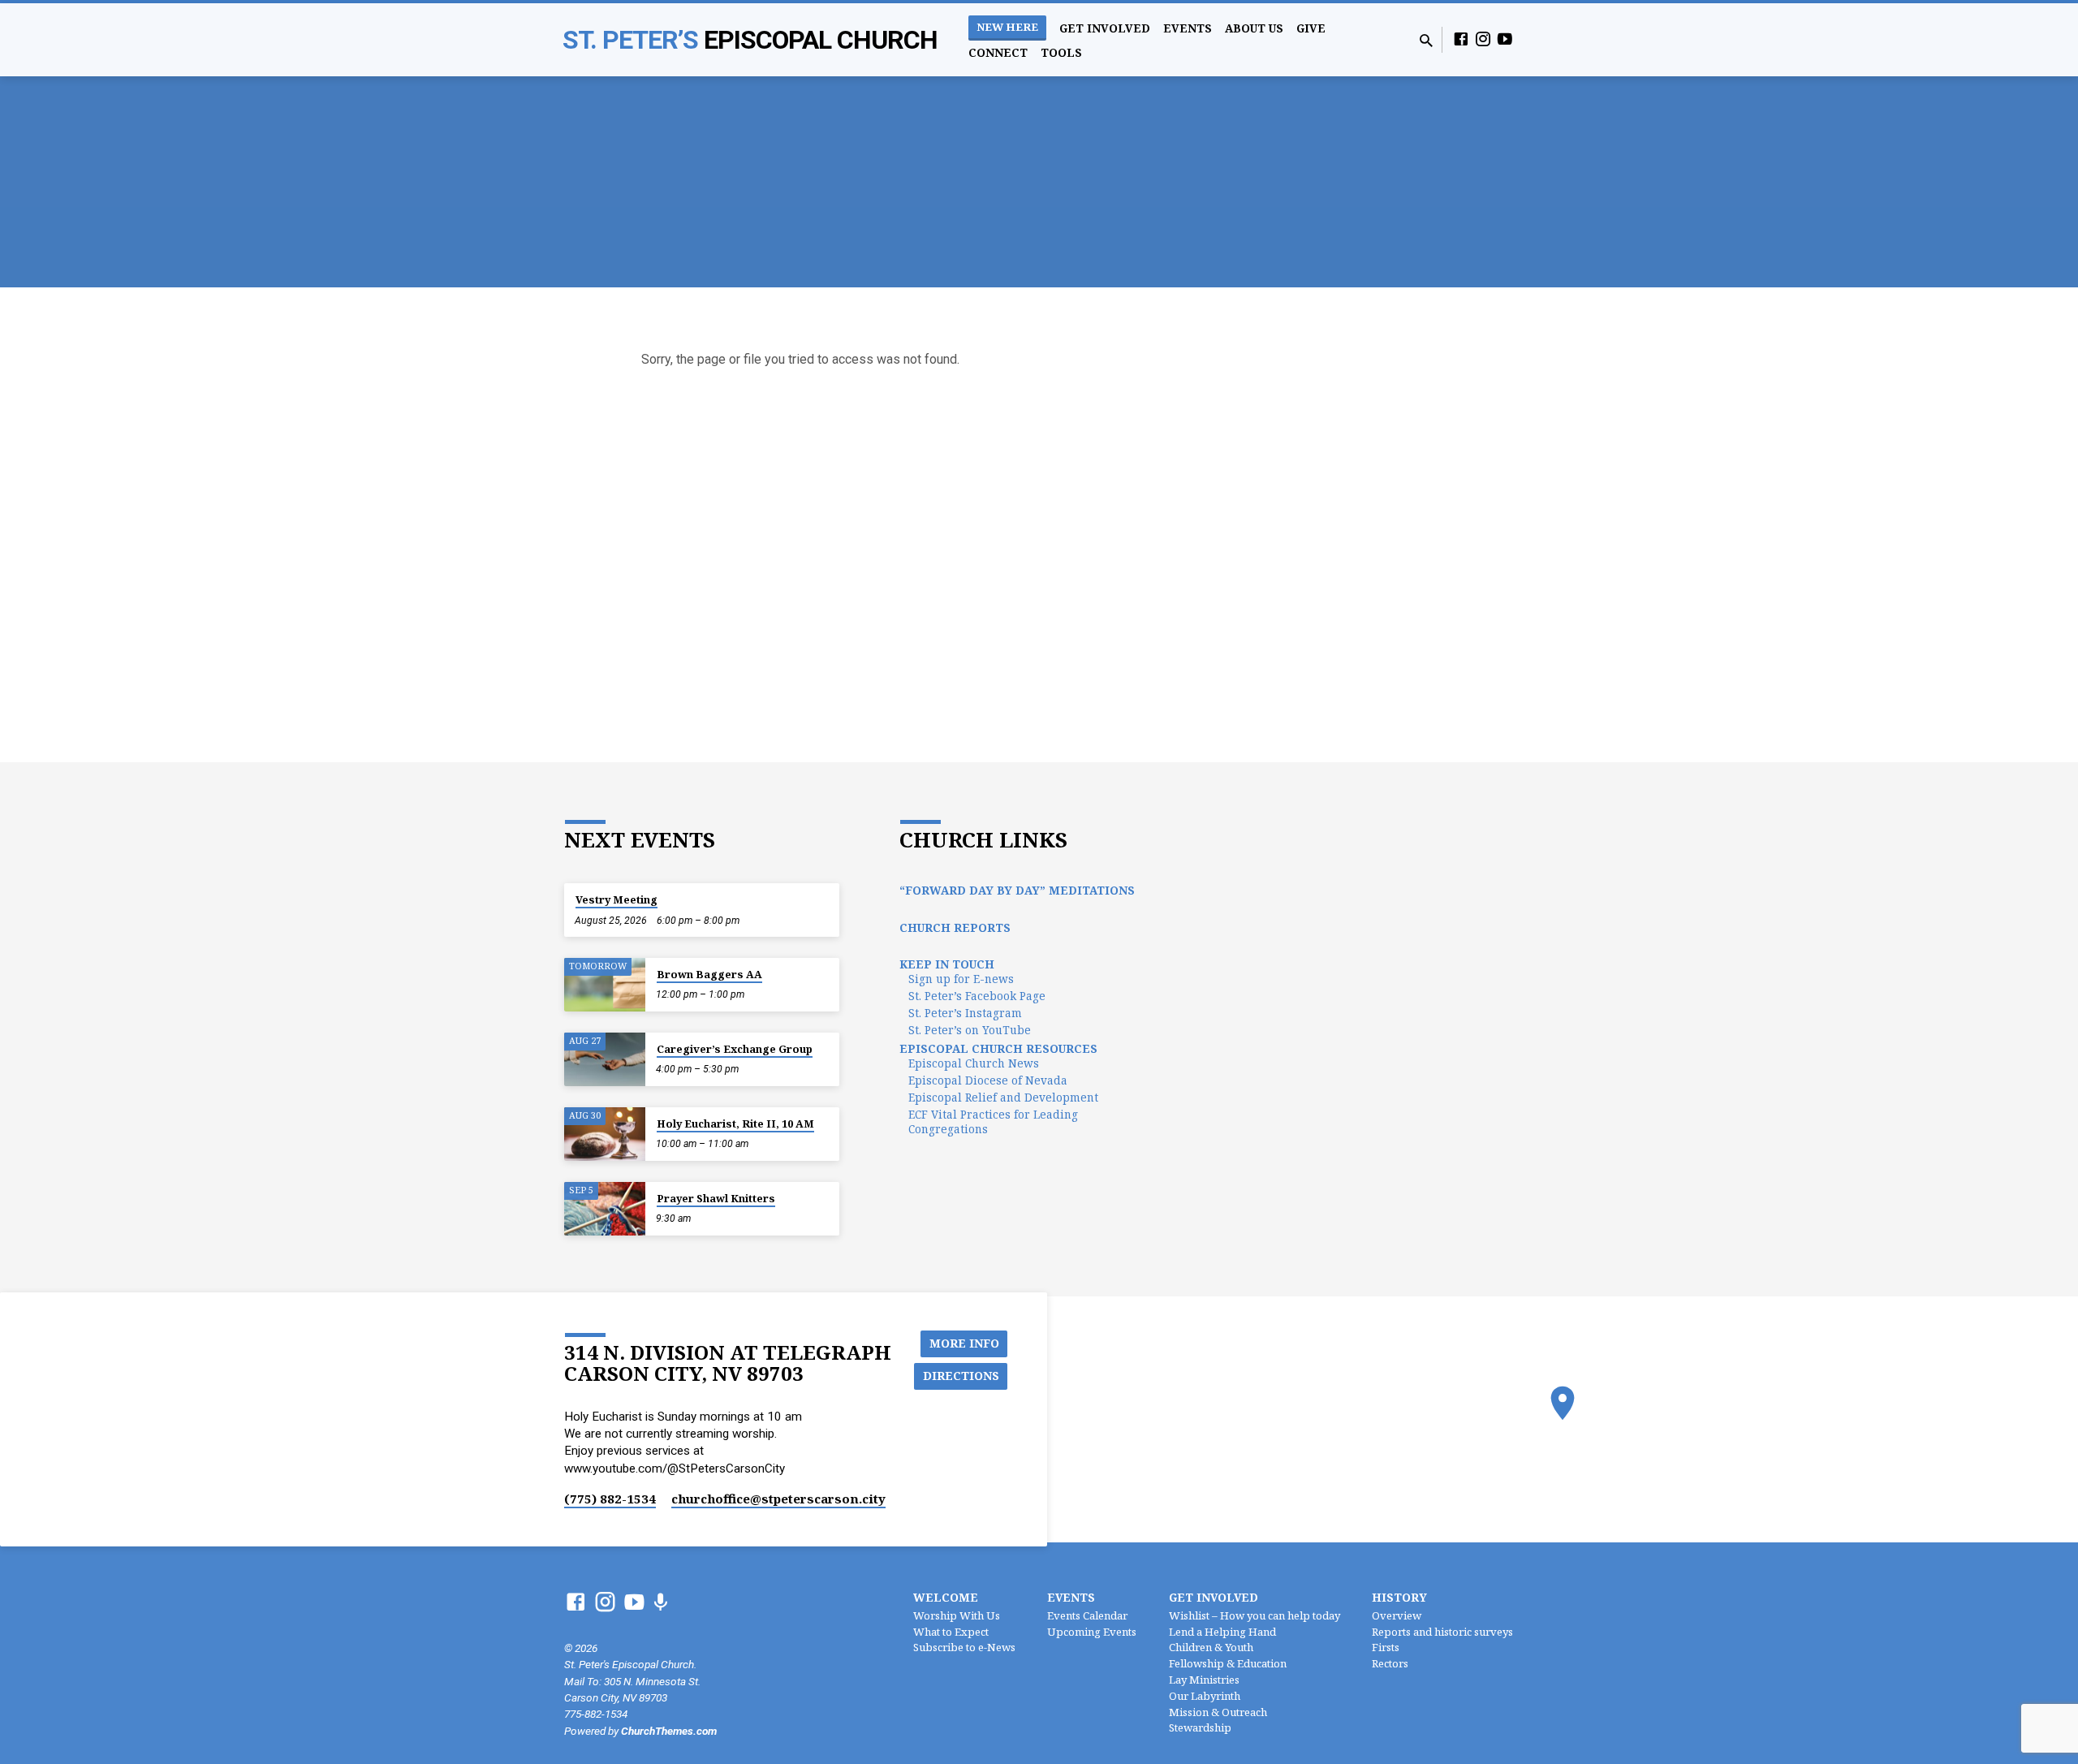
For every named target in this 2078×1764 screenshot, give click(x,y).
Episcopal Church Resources (998, 1048)
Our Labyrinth (1205, 1696)
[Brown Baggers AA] (605, 985)
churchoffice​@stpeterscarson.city (778, 1499)
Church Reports (955, 927)
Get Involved (1105, 28)
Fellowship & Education (1228, 1663)
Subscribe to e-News (964, 1647)
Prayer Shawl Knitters (716, 1198)
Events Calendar (1087, 1615)
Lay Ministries (1204, 1680)
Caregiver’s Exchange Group (735, 1049)
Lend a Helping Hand (1222, 1632)
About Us (1254, 28)
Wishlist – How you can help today (1255, 1615)
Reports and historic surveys (1442, 1632)
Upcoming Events (1092, 1632)
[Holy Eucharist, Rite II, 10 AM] (605, 1134)
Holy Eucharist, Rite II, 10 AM (735, 1124)
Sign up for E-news (961, 979)
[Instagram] (1483, 39)
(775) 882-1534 (610, 1499)
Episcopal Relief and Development (1003, 1097)
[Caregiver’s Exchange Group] (605, 1060)
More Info (964, 1343)
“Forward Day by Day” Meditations (1017, 890)
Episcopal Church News (974, 1063)
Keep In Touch (947, 964)
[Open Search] (1426, 41)
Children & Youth (1211, 1647)
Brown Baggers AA (709, 974)
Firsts (1386, 1647)
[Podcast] (660, 1603)
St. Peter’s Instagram (965, 1013)
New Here (1007, 27)
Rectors (1390, 1663)
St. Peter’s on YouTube (970, 1030)
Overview (1397, 1615)
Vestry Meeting (617, 899)
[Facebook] (1461, 39)
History (1399, 1597)
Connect (998, 52)
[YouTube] (1505, 39)
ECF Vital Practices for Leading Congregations (993, 1121)
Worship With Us (957, 1615)
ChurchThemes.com (669, 1731)
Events (1188, 28)
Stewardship (1200, 1727)
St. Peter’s (750, 40)
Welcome (946, 1597)
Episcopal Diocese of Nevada (988, 1080)
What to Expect (951, 1632)
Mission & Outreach (1218, 1712)
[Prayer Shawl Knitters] (605, 1209)
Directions (961, 1376)
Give (1311, 28)
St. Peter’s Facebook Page (977, 996)
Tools (1061, 52)
